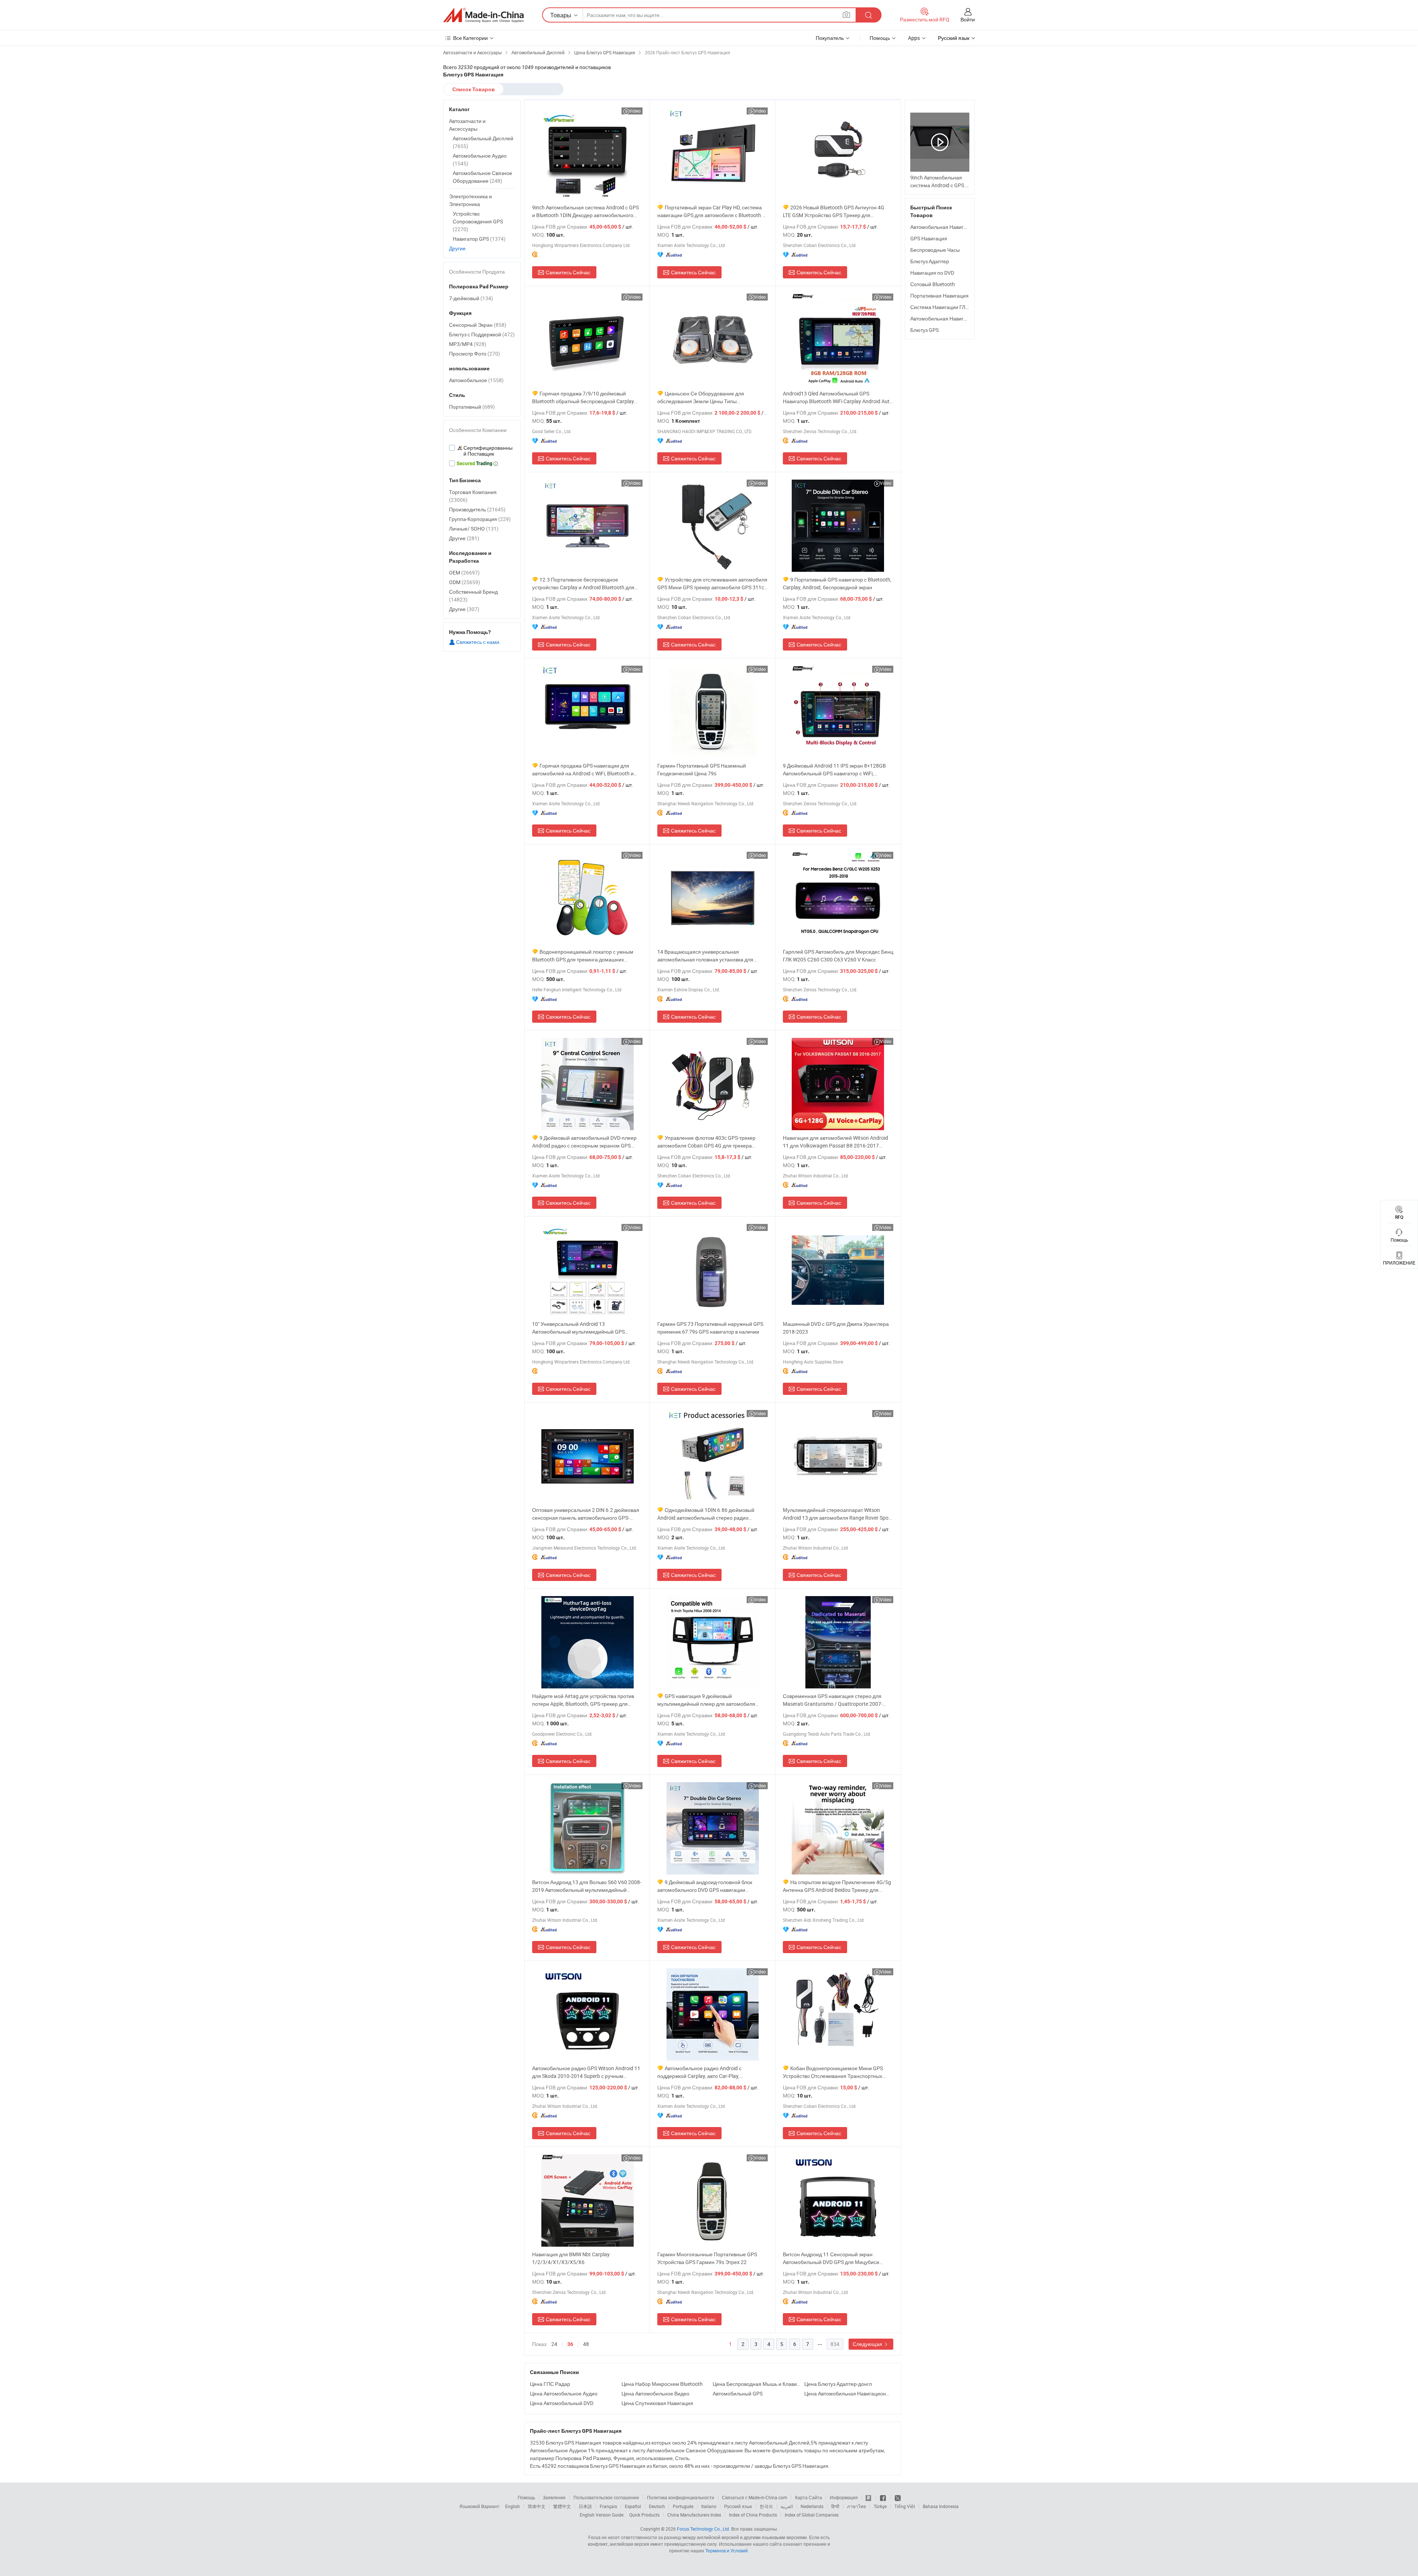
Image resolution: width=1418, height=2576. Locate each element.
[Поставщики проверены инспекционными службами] (482, 451)
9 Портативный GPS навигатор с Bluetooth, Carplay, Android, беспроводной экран (837, 583)
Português (683, 2506)
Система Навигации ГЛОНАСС (947, 307)
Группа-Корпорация (480, 519)
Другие (457, 248)
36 (570, 2344)
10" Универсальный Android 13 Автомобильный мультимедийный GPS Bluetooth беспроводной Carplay (578, 1328)
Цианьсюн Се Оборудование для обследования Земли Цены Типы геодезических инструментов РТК (701, 397)
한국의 (766, 2506)
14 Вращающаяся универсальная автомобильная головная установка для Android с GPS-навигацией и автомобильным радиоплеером (711, 956)
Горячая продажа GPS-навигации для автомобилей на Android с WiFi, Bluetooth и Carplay (583, 770)
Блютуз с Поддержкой (482, 334)
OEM (464, 572)
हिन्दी (835, 2506)
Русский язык (738, 2506)
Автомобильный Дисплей (483, 142)
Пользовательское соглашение (606, 2497)
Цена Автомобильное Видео (655, 2393)
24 (554, 2344)
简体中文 (537, 2506)
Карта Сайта (809, 2497)
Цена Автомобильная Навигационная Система (848, 2393)
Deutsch (657, 2506)
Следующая (868, 2344)
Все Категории (470, 38)
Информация (844, 2497)
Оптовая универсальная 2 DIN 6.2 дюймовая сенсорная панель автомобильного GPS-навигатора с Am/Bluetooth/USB (586, 1514)
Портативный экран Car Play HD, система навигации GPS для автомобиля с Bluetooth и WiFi (711, 211)
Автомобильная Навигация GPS (948, 227)
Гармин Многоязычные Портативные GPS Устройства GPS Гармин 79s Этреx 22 (707, 2258)
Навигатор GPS (479, 239)
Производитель (477, 509)
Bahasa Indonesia (941, 2506)
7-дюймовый (471, 298)
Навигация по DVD (932, 273)
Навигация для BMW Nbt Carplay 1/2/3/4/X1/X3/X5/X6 (571, 2258)
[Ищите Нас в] (898, 2497)
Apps (914, 38)
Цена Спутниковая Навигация (657, 2403)
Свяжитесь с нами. (478, 642)
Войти (968, 19)
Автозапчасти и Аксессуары (467, 125)
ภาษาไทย (857, 2506)
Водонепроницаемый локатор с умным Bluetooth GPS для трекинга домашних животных (583, 956)
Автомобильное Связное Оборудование (482, 177)
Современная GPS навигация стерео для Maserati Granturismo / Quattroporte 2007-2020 (833, 1700)
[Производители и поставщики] (483, 15)
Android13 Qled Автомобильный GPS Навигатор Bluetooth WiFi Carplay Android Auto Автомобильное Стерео (838, 397)
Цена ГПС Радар (550, 2384)
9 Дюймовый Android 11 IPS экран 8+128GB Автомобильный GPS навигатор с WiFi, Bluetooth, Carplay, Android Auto (834, 770)
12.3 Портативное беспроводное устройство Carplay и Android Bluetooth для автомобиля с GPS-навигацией (583, 584)
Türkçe (880, 2506)
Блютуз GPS (924, 330)
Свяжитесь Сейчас (568, 272)
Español (633, 2506)
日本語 (585, 2506)
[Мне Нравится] (883, 2497)
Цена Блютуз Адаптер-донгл (838, 2384)
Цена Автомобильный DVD (562, 2403)
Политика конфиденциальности (681, 2497)
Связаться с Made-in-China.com (755, 2497)
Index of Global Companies (812, 2515)
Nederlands (812, 2506)
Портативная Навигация (939, 296)
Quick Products (644, 2515)
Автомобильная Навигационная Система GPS (965, 318)
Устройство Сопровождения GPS (478, 221)
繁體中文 (562, 2506)
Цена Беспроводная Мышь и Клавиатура (757, 2384)
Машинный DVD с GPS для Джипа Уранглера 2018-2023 (836, 1328)
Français (608, 2506)
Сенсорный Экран (478, 325)
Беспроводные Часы (935, 250)
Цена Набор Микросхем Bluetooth (662, 2384)
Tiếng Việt (905, 2506)
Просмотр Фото (475, 354)
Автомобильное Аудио (480, 160)
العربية (787, 2506)
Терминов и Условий (727, 2551)
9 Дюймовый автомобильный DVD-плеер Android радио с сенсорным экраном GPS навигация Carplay (584, 1142)
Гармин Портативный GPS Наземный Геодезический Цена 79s (702, 769)
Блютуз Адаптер (930, 261)
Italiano (709, 2506)
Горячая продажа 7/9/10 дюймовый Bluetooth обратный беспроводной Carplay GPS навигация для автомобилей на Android (585, 397)
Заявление (554, 2497)
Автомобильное (476, 380)
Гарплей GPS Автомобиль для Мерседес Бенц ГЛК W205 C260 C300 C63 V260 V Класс (838, 956)
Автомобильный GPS (738, 2393)
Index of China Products (753, 2515)
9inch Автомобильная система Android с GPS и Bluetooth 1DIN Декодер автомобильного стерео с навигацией (585, 211)
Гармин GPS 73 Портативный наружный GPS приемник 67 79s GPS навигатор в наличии (710, 1328)
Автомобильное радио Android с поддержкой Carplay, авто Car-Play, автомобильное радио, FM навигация (702, 2072)
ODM (465, 582)
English (513, 2506)
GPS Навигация (929, 238)
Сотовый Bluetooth (933, 284)
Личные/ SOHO (474, 529)
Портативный (472, 407)
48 (586, 2344)
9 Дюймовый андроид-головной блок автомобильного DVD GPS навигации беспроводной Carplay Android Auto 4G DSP (709, 1886)
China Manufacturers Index (694, 2515)
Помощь (880, 38)
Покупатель (830, 38)
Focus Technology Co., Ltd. (703, 2529)
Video (635, 111)
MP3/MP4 (468, 344)
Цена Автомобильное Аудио (564, 2393)
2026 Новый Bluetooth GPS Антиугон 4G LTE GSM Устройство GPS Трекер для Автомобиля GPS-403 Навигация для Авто (834, 211)
